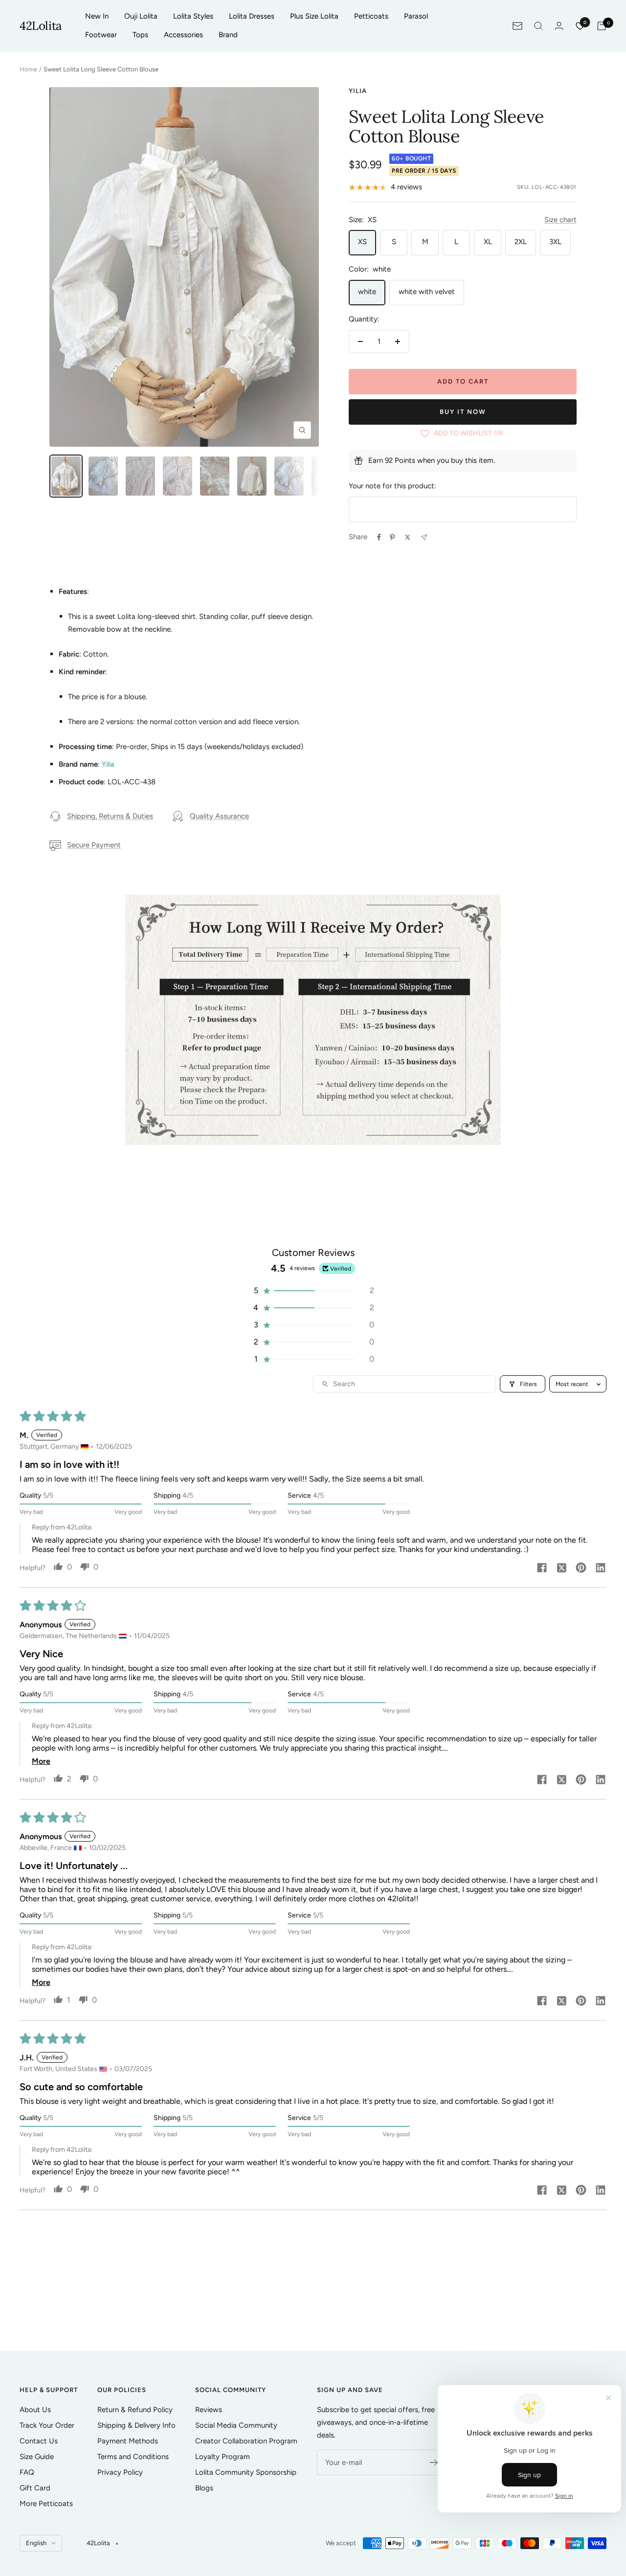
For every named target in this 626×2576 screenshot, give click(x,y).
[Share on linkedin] (601, 1569)
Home (28, 69)
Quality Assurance (219, 816)
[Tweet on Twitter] (408, 537)
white (367, 292)
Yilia (358, 91)
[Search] (538, 26)
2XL (521, 242)
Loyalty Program (223, 2457)
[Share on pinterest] (581, 1569)
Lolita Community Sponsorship (246, 2472)
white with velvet (427, 292)
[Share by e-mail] (424, 537)
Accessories (183, 35)
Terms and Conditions (133, 2457)
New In (97, 16)
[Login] (559, 26)
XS (362, 242)
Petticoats (371, 16)
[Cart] (602, 26)
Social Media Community (236, 2425)
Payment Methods (128, 2441)
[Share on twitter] (561, 1569)
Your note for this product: (392, 486)
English (36, 2543)
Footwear (101, 35)
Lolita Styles (193, 16)
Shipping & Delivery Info (136, 2425)
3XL (555, 242)
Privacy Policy (120, 2472)
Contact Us (39, 2441)
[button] (313, 1290)
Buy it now (463, 412)
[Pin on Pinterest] (392, 537)
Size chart (560, 220)
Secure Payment (94, 845)
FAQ (27, 2472)
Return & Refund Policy (135, 2410)
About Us (35, 2410)
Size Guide (37, 2457)
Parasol (416, 16)
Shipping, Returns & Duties (110, 816)
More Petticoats (46, 2504)
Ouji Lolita (141, 16)
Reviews (209, 2410)
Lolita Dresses (252, 16)
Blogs (204, 2488)
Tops (140, 35)
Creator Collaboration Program (246, 2441)
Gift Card (35, 2488)
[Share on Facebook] (379, 537)
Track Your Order (47, 2425)
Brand (228, 35)
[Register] (434, 2462)
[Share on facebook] (542, 1569)
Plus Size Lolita (314, 16)
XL (488, 242)
